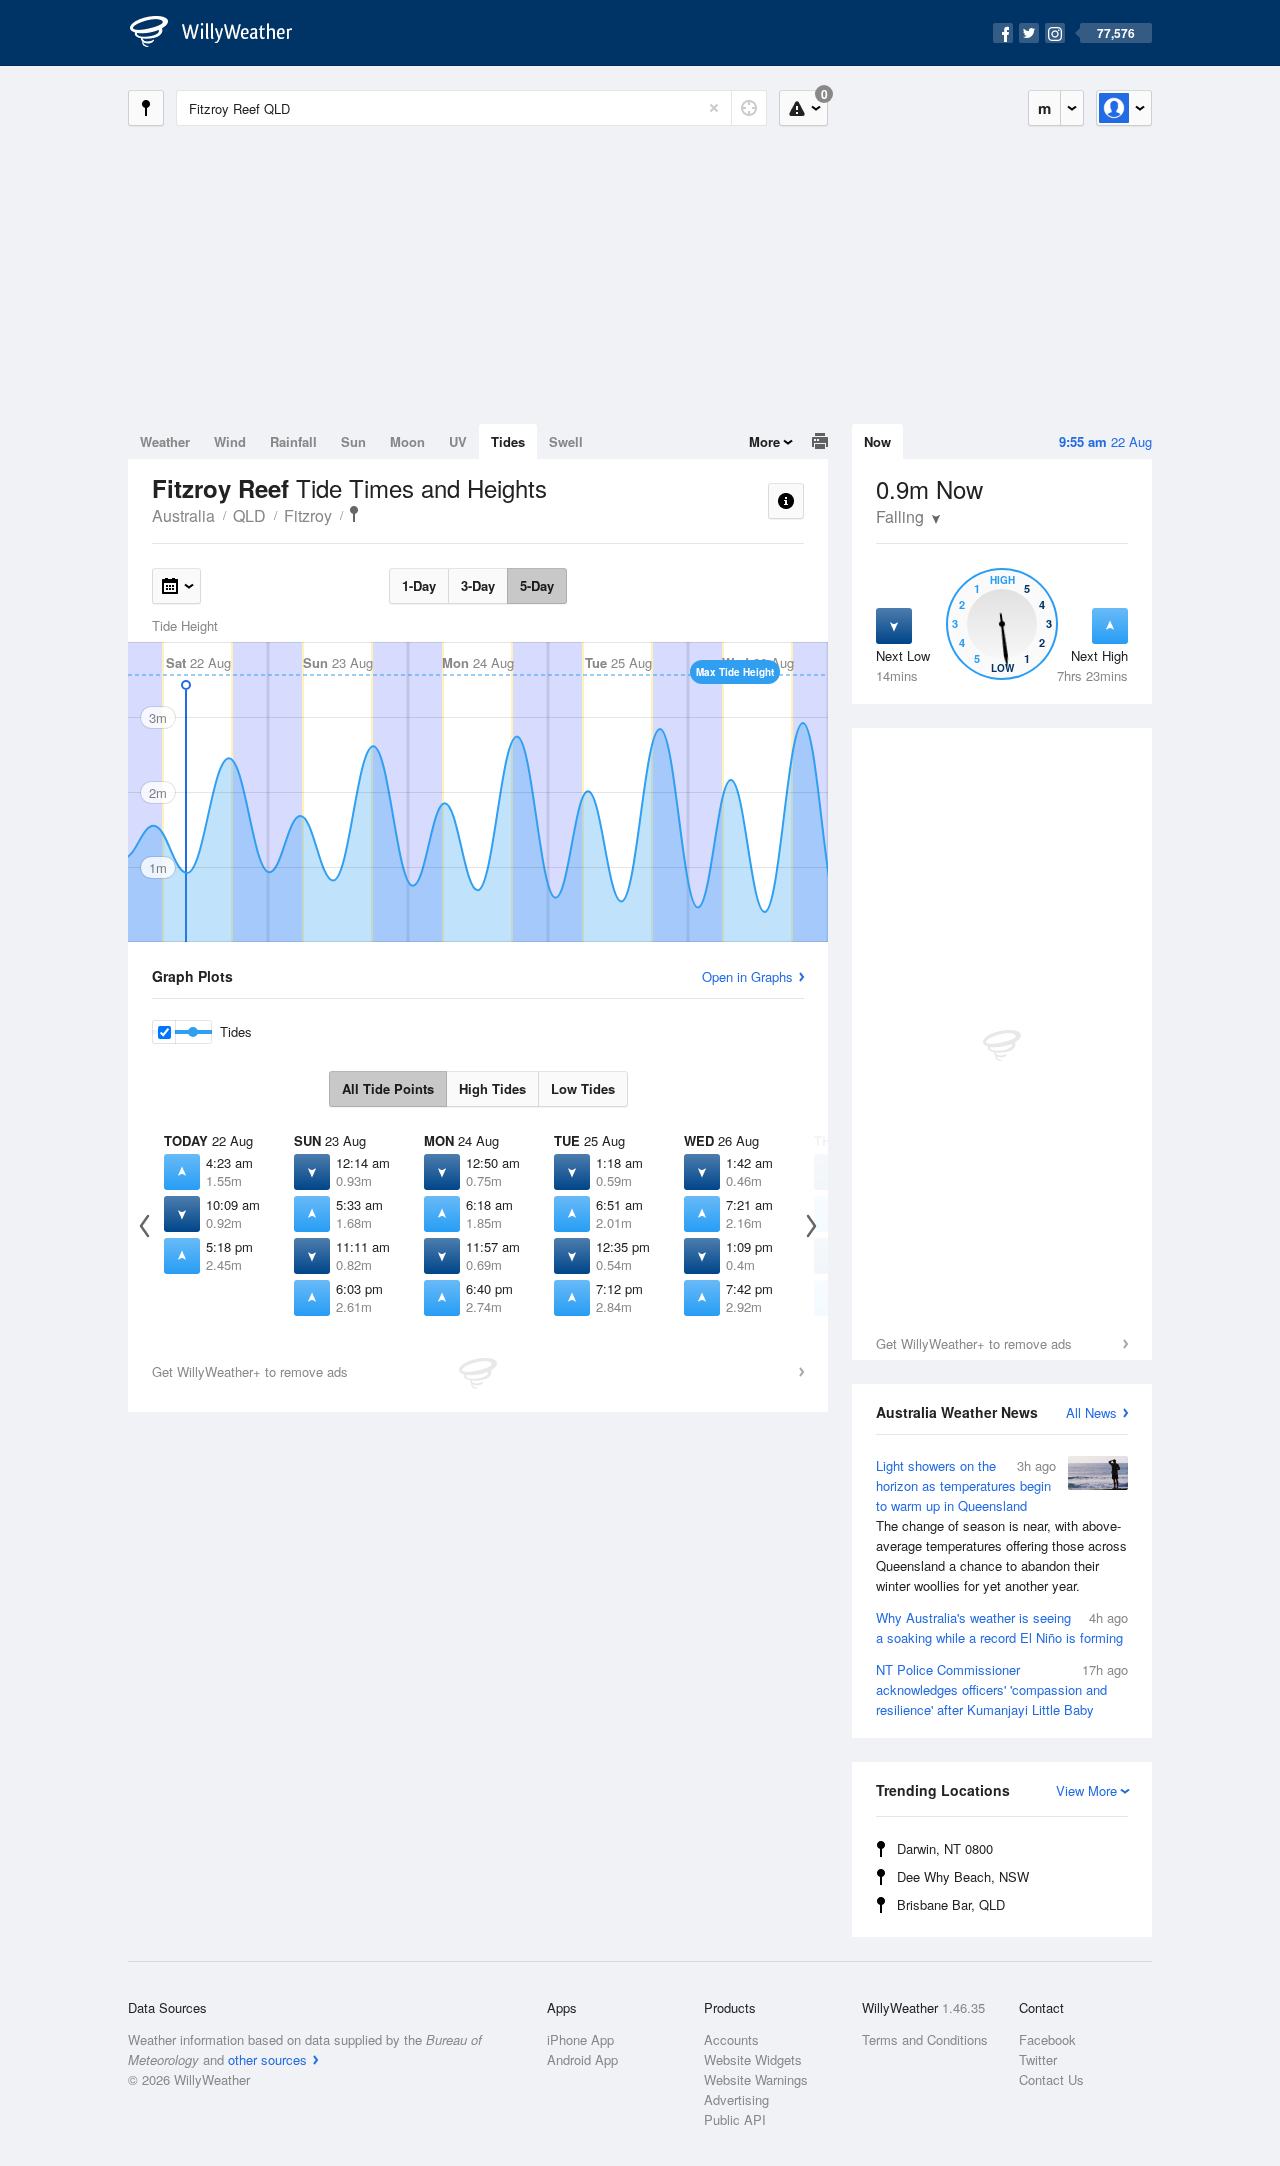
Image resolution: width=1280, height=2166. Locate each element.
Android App (582, 2059)
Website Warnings (756, 2079)
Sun (353, 441)
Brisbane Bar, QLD (951, 1904)
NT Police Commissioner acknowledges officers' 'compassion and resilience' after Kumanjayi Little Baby (1002, 1689)
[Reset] (714, 108)
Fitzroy (308, 515)
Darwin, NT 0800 (945, 1848)
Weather (165, 441)
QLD (249, 515)
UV (458, 441)
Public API (735, 2119)
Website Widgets (753, 2059)
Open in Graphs (747, 976)
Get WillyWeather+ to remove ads (974, 1343)
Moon (407, 441)
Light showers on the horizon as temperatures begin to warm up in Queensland (1001, 1525)
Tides (508, 441)
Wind (230, 441)
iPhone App (580, 2039)
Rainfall (293, 441)
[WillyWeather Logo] (222, 33)
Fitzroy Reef (354, 514)
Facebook (1047, 2039)
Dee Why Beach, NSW (963, 1876)
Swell (566, 441)
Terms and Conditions (925, 2039)
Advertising (736, 2099)
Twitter (1038, 2059)
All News (1091, 1412)
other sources (267, 2059)
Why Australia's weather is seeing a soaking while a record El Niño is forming (1002, 1627)
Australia (183, 515)
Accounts (731, 2039)
